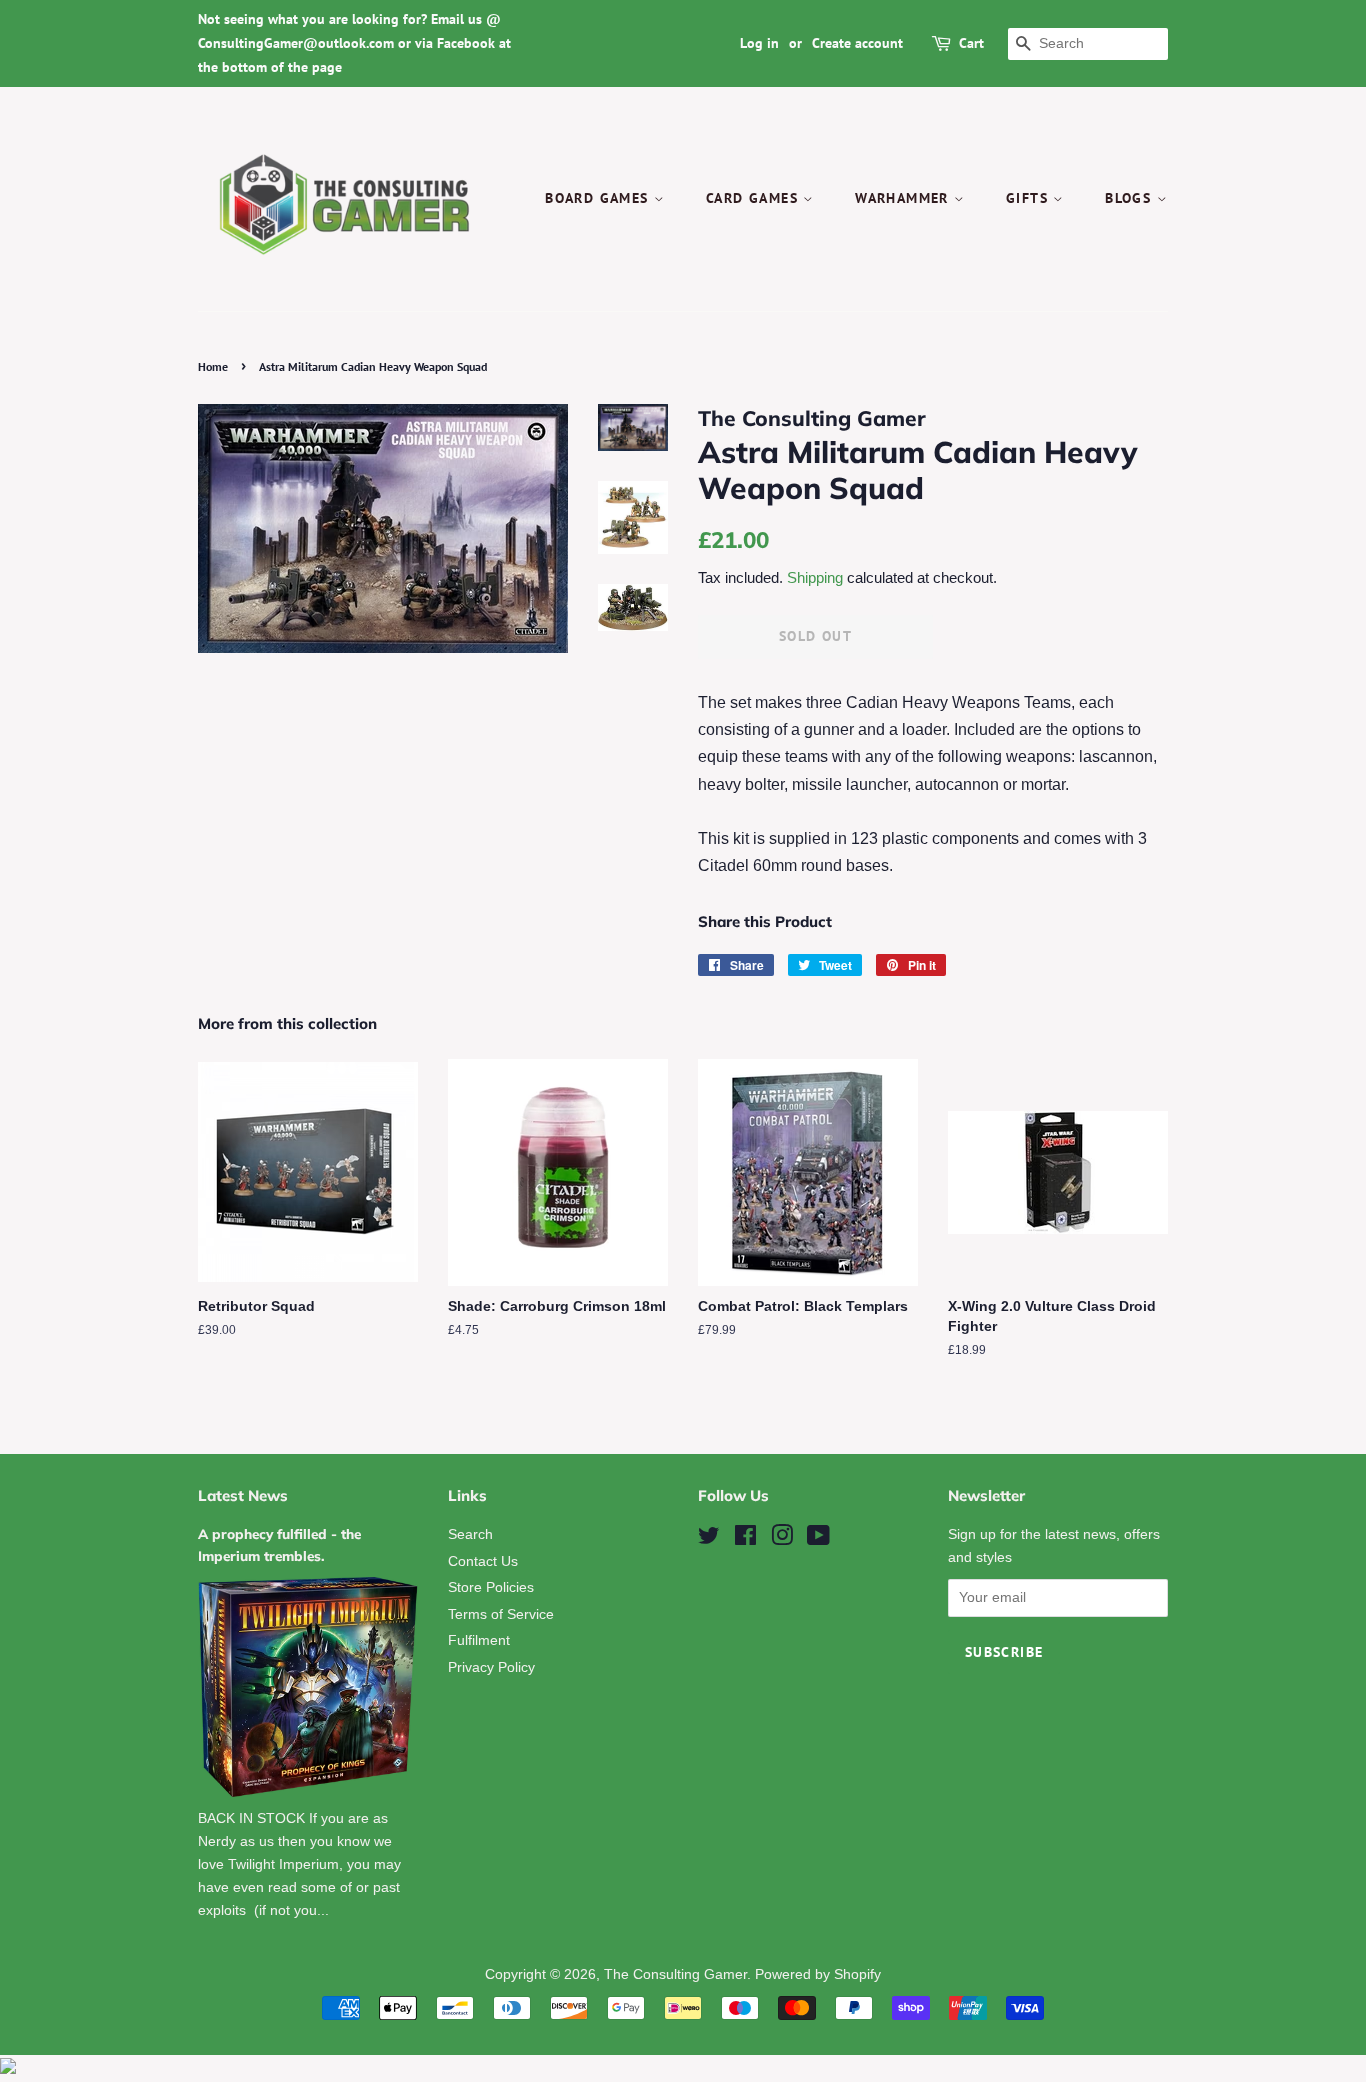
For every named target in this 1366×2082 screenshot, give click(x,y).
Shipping (815, 577)
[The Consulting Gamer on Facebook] (745, 1539)
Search (470, 1534)
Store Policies (491, 1587)
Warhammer (904, 198)
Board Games (599, 198)
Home (213, 366)
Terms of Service (501, 1614)
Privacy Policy (491, 1667)
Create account (857, 43)
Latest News (243, 1495)
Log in (759, 43)
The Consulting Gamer (675, 1974)
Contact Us (483, 1561)
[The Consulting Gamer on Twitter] (709, 1539)
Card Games (754, 198)
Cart (971, 43)
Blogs (1130, 198)
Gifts (1029, 198)
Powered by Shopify (818, 1974)
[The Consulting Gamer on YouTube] (818, 1539)
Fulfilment (479, 1640)
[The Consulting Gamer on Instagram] (782, 1539)
